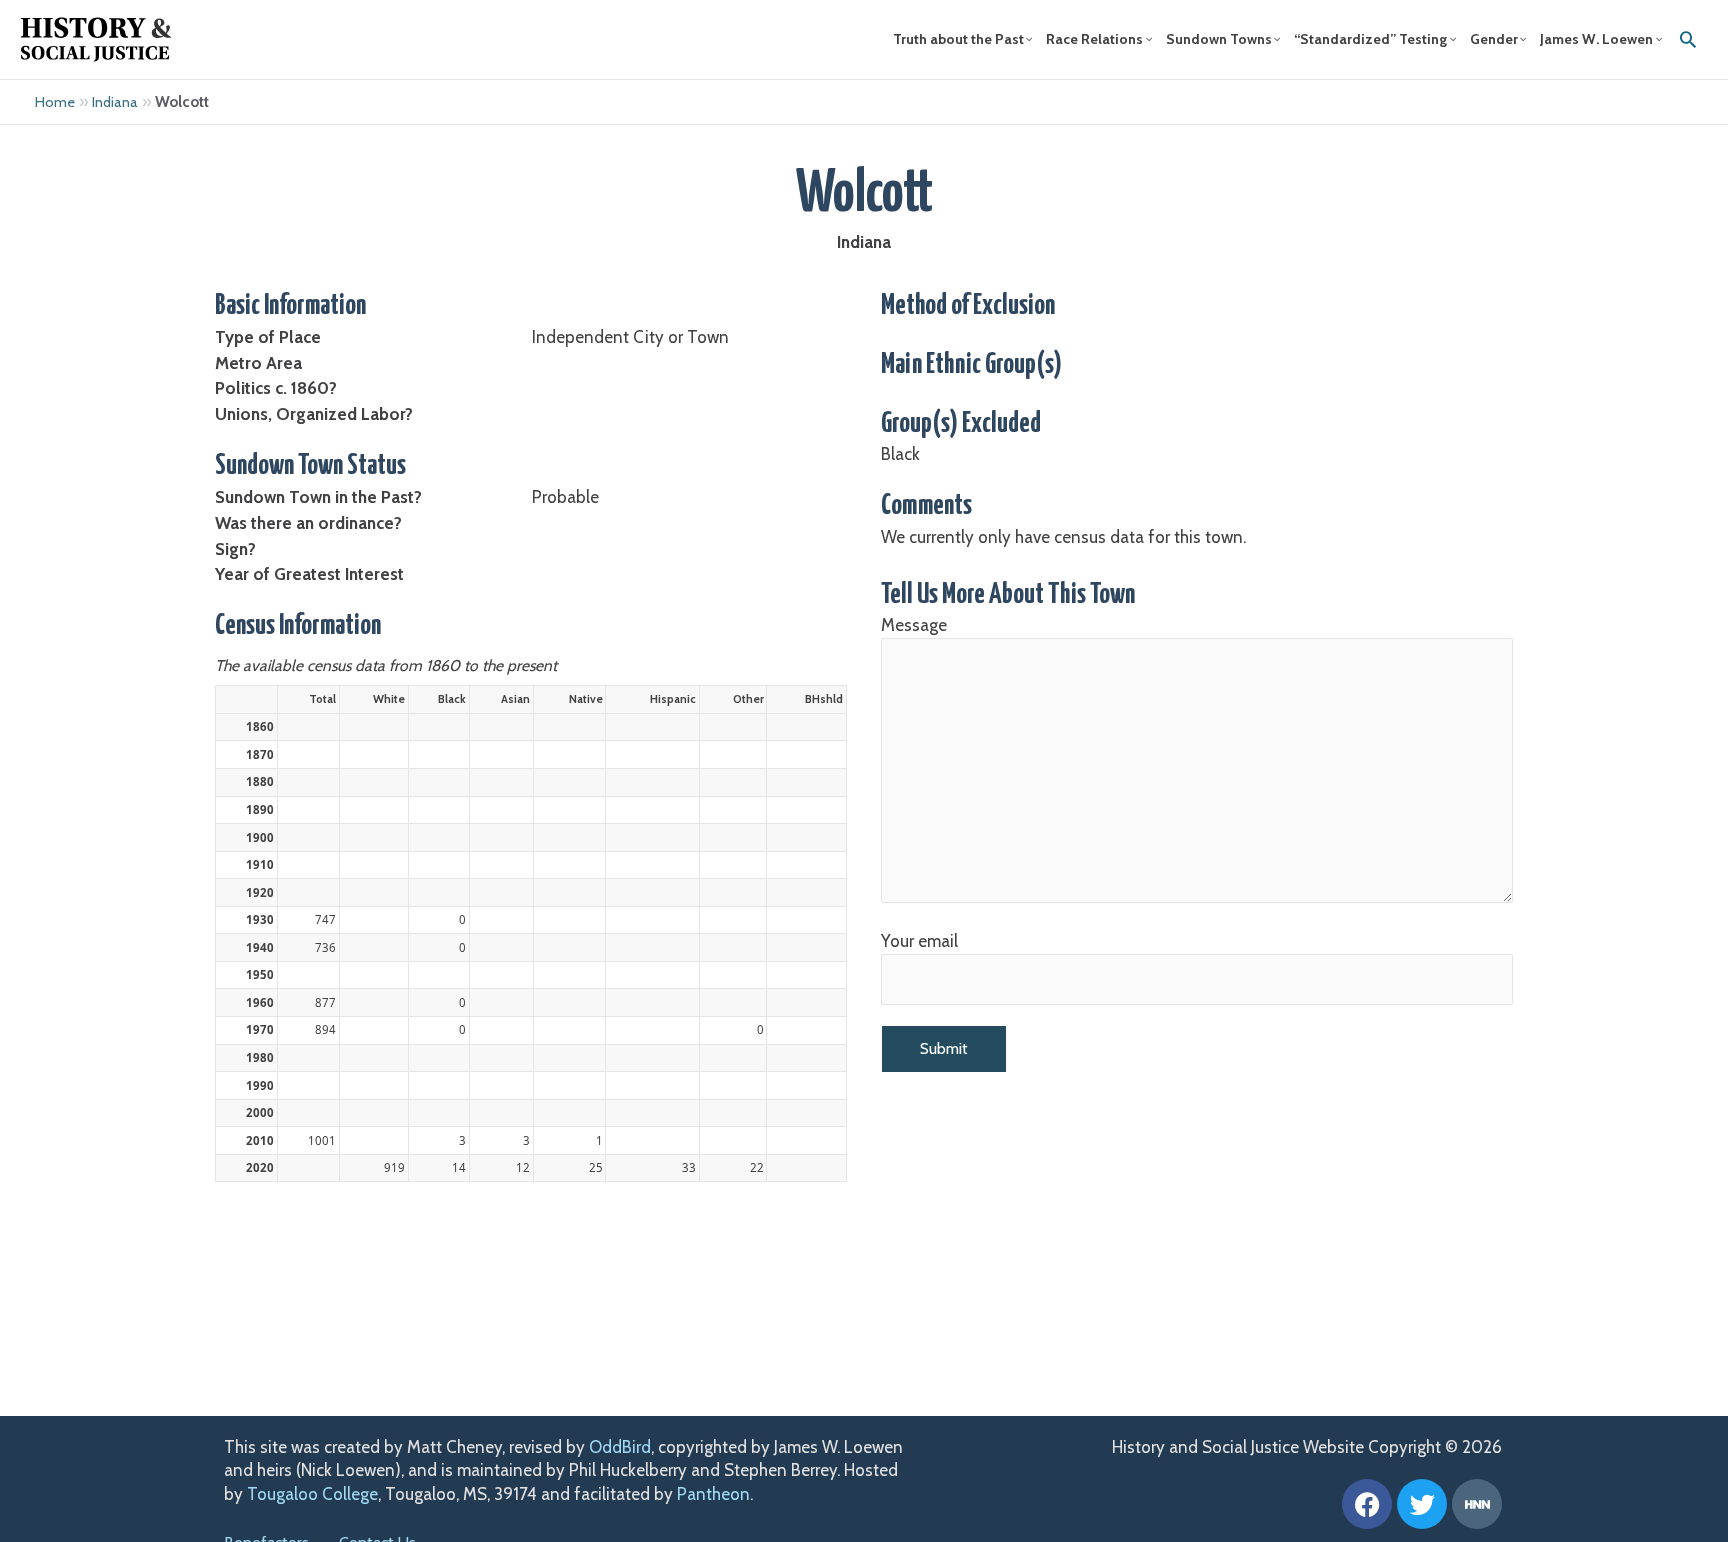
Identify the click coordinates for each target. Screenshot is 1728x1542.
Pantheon (713, 1494)
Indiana (115, 102)
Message (914, 625)
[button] (1688, 39)
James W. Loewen (1596, 39)
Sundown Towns (1219, 39)
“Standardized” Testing (1370, 39)
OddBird (620, 1447)
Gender (1494, 39)
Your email (919, 941)
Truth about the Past (958, 39)
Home (55, 102)
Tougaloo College (312, 1494)
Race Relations (1094, 39)
